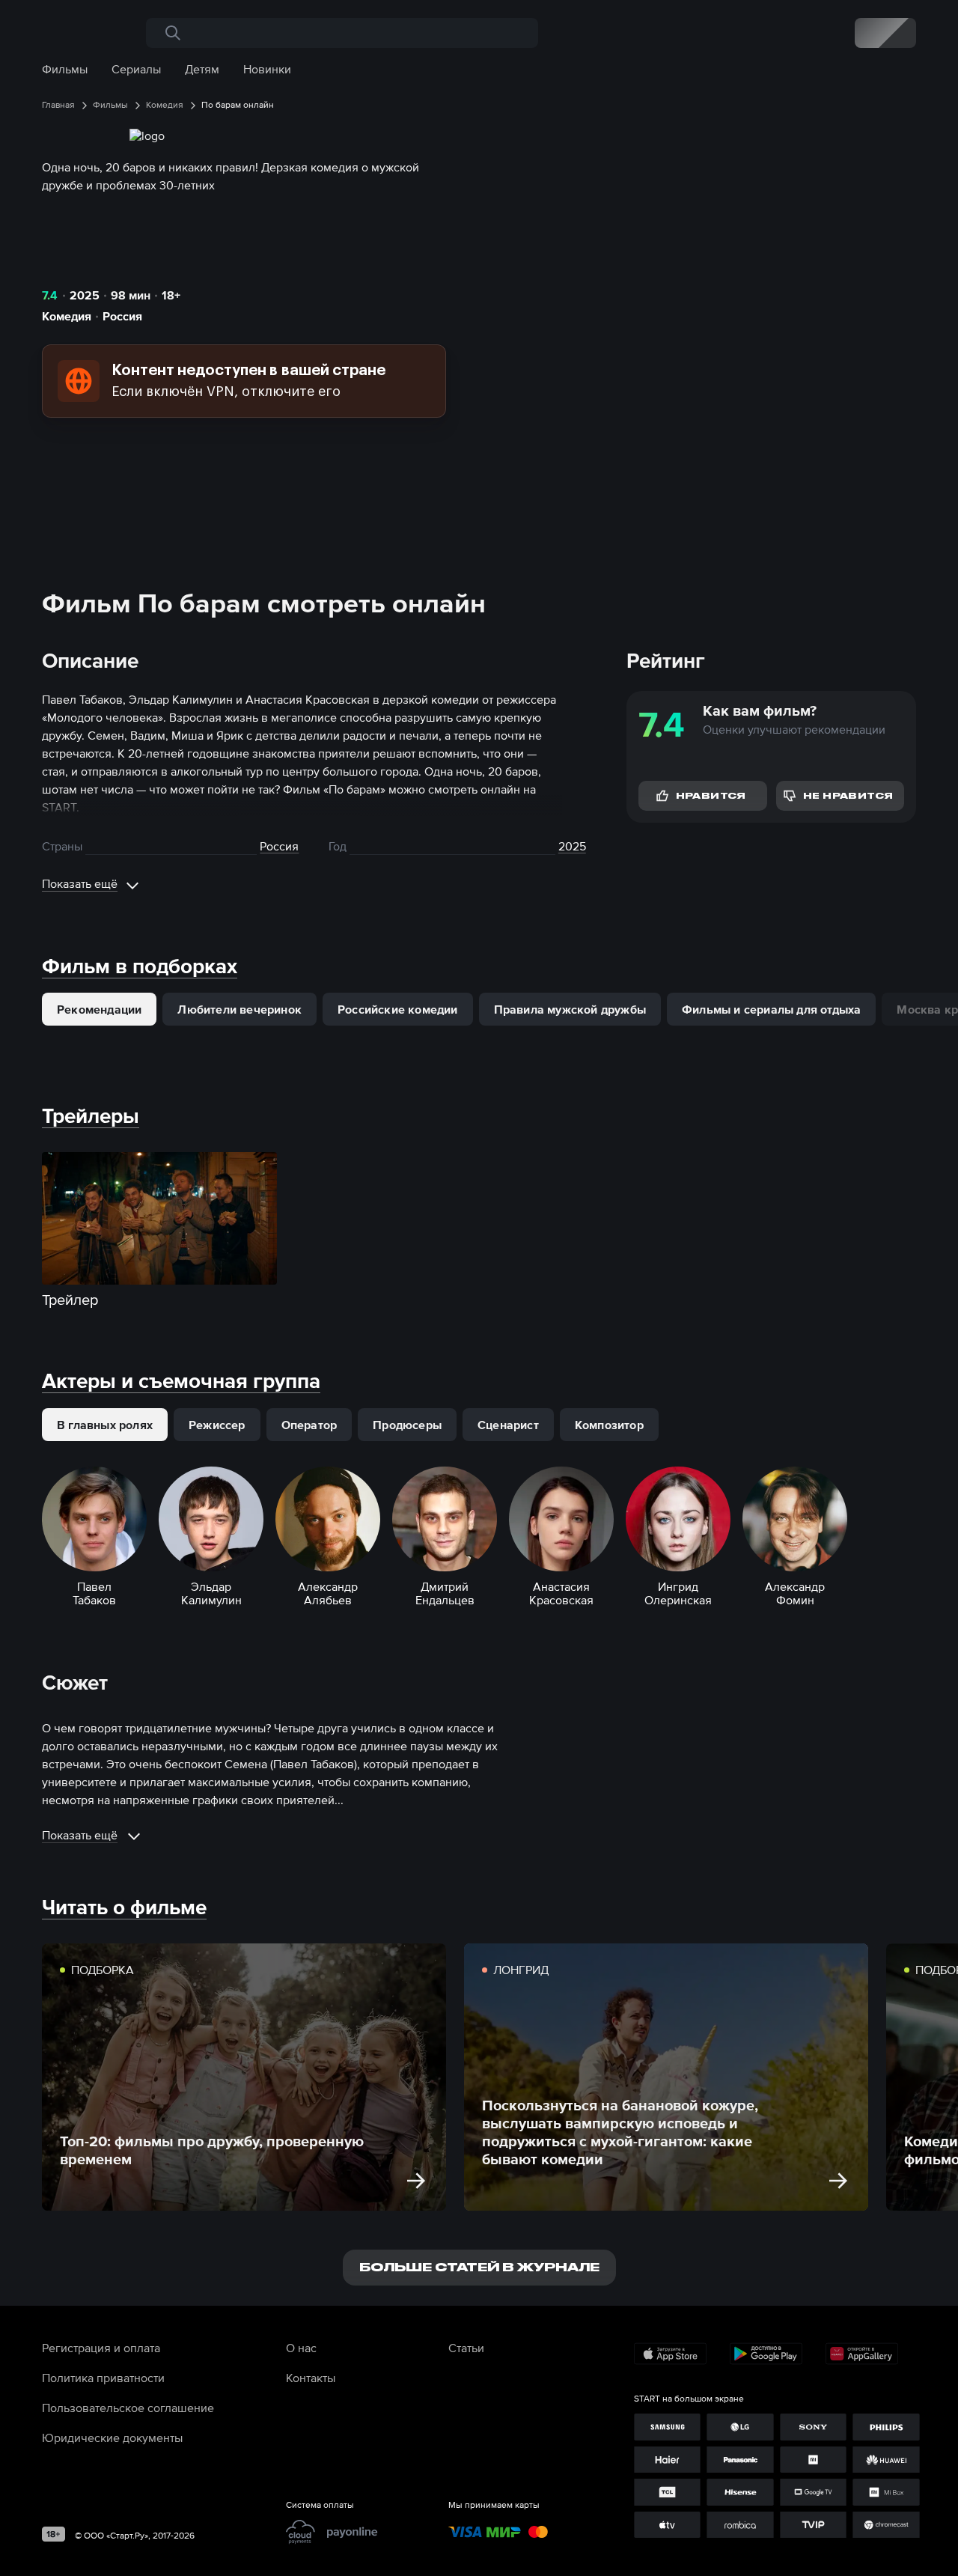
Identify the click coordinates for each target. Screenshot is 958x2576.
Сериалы (136, 69)
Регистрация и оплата (101, 2348)
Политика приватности (103, 2378)
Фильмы (65, 69)
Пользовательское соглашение (128, 2408)
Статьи (466, 2348)
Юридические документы (112, 2438)
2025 (85, 295)
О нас (301, 2348)
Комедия (67, 316)
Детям (202, 69)
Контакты (311, 2378)
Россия (122, 316)
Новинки (267, 69)
